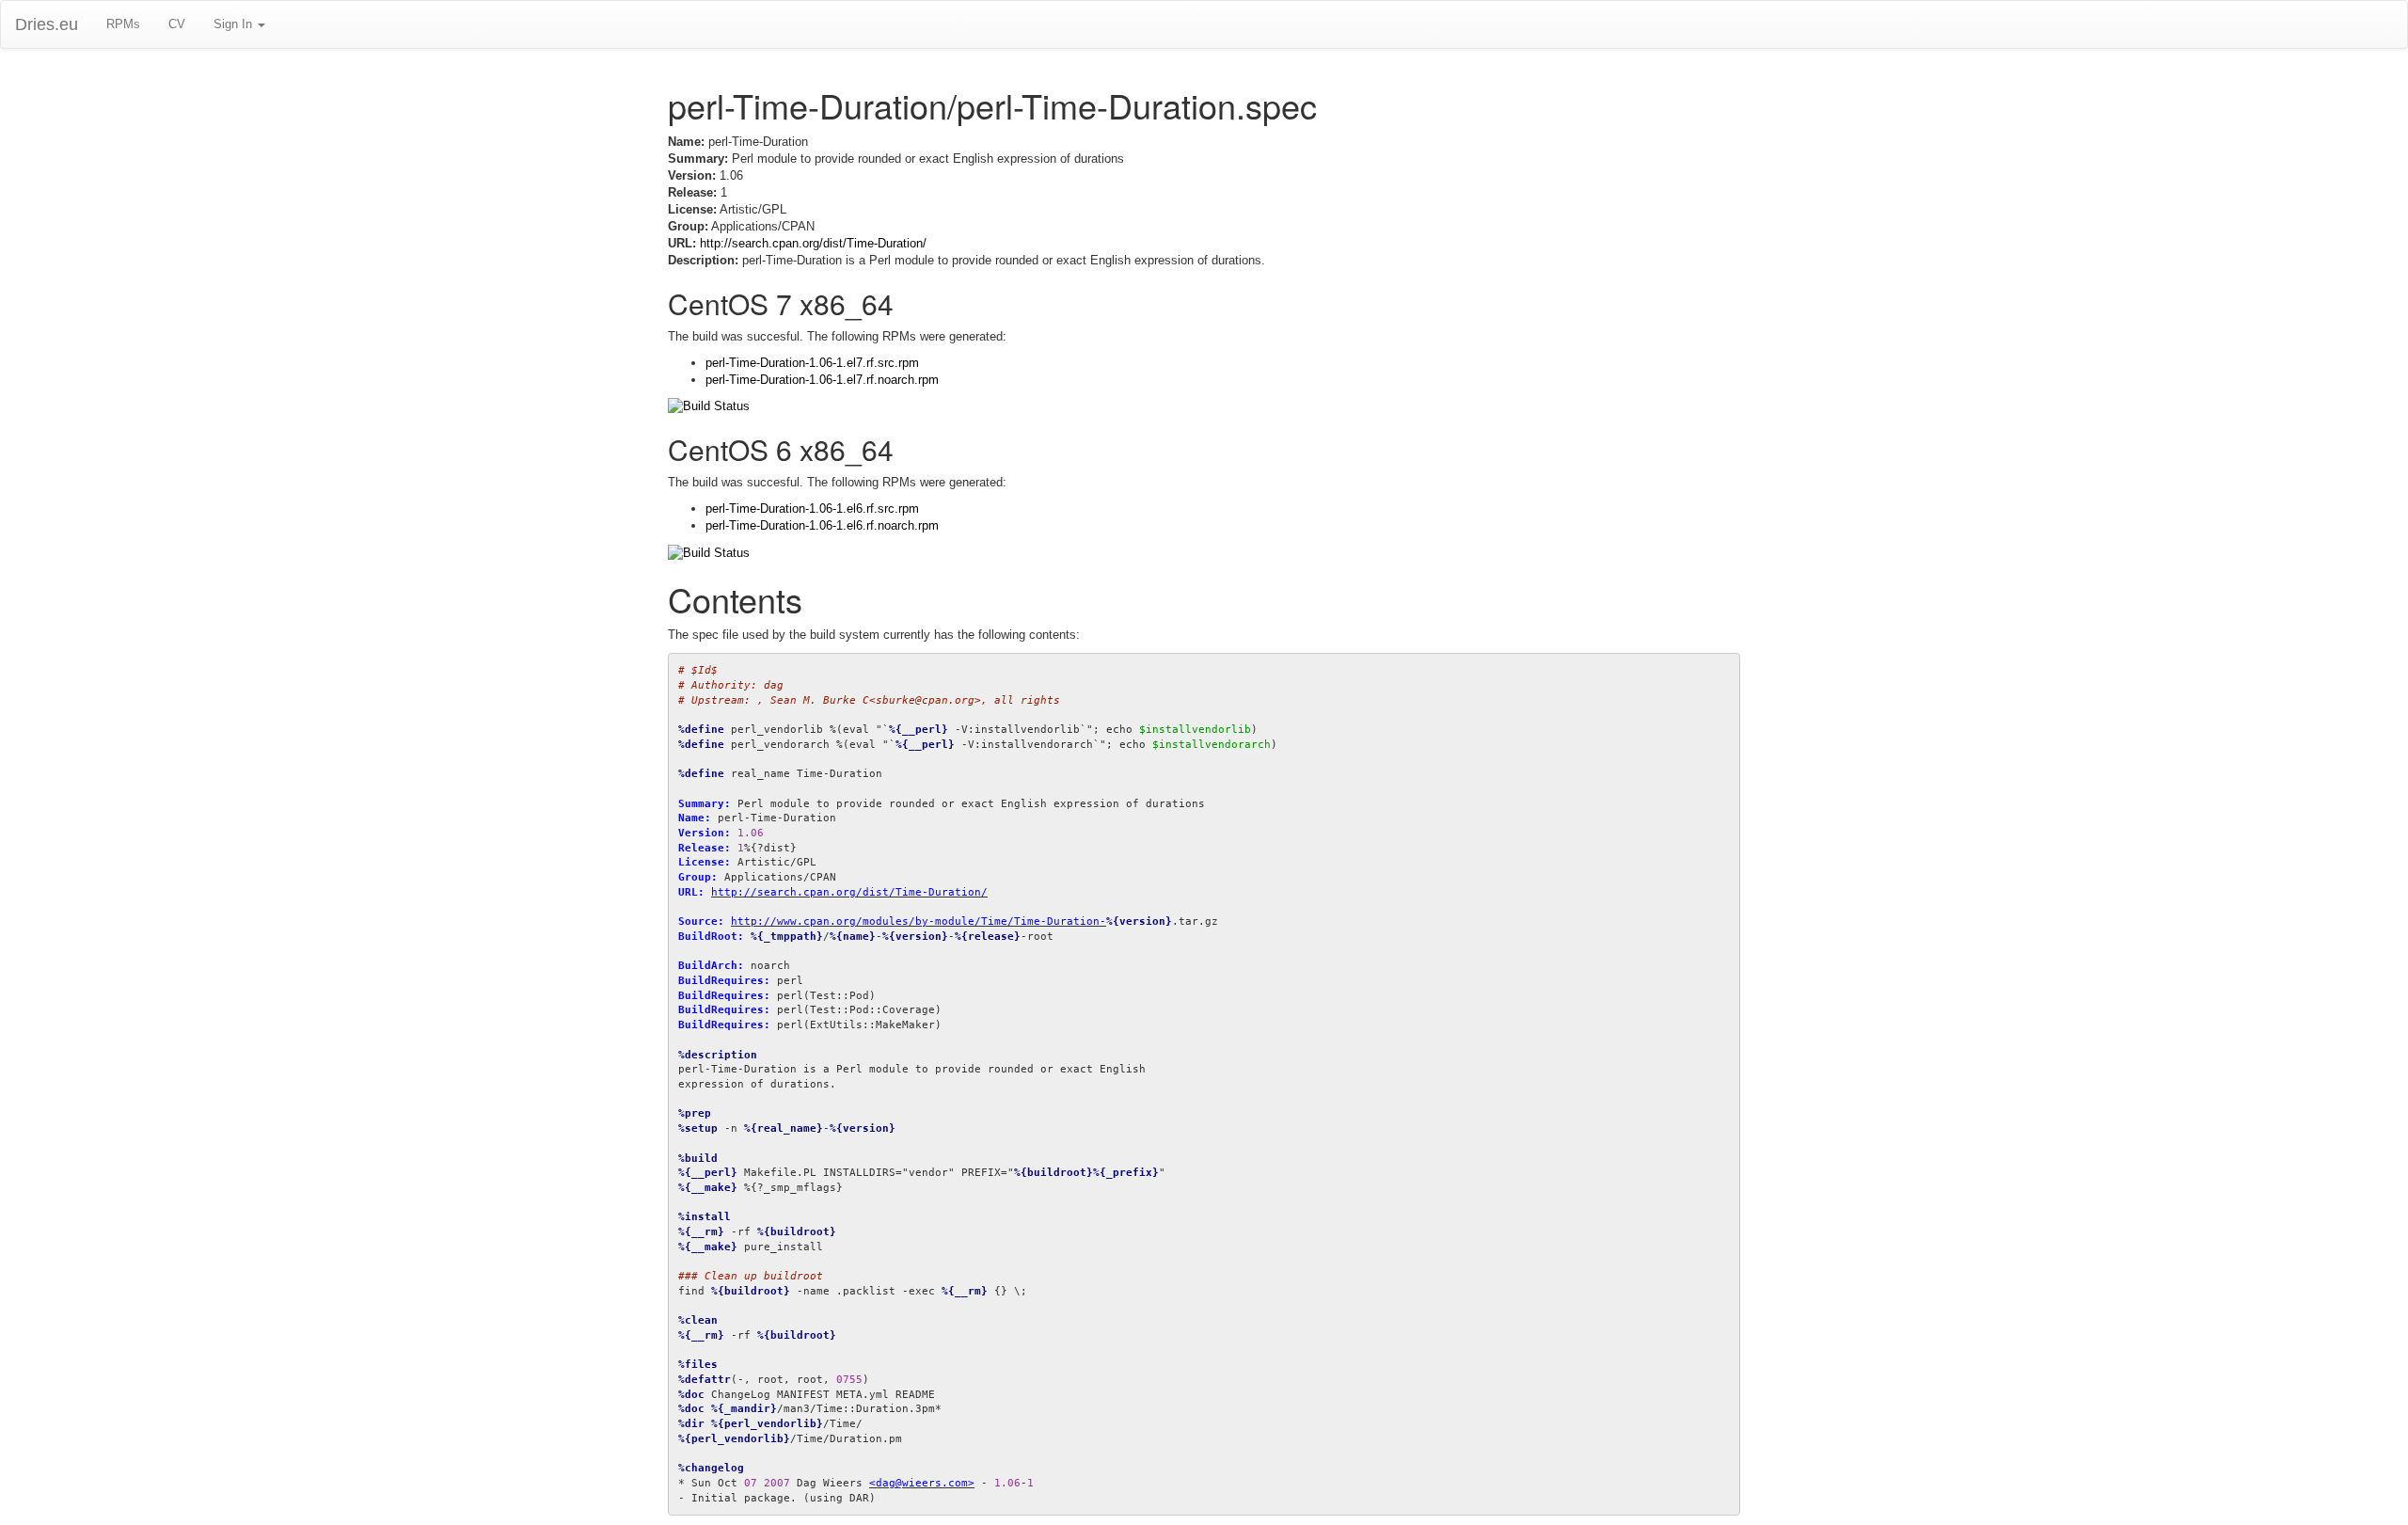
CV (177, 24)
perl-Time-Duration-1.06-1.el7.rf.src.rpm (812, 363)
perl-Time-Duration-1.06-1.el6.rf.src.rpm (812, 508)
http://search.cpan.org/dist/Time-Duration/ (813, 243)
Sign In (235, 24)
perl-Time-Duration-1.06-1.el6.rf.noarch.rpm (822, 525)
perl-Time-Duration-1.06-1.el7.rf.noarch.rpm (822, 380)
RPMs (123, 24)
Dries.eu (47, 24)
